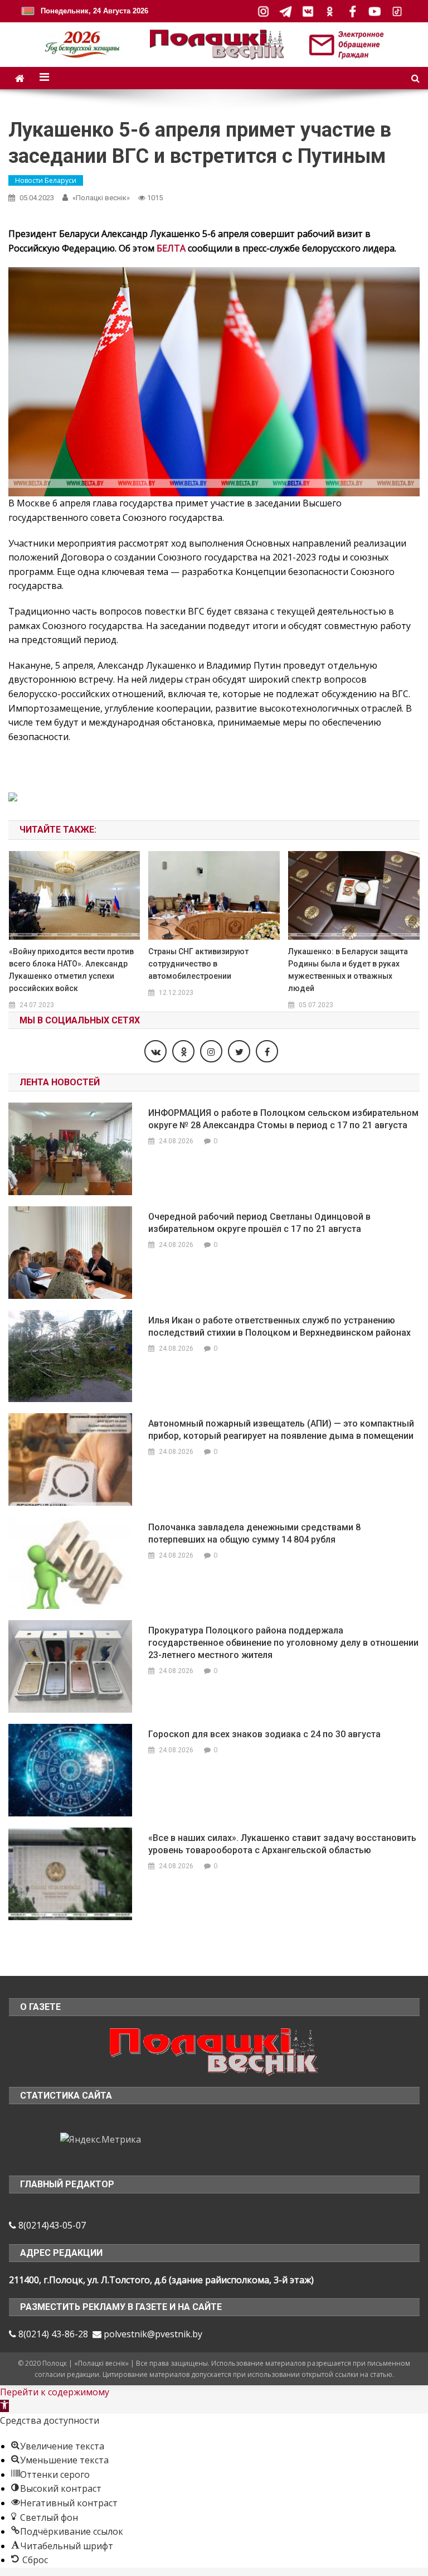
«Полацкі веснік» (101, 198)
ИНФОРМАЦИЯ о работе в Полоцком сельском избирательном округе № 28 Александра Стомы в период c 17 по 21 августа (283, 1119)
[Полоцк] (214, 2050)
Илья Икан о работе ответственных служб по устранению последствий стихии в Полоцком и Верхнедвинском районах (279, 1326)
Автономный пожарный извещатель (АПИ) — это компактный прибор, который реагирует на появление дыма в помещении (281, 1430)
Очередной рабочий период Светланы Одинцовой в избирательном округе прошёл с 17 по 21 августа (259, 1223)
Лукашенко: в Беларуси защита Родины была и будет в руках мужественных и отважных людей (348, 970)
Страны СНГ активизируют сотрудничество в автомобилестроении (198, 964)
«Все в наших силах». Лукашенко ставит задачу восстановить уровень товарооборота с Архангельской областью (282, 1844)
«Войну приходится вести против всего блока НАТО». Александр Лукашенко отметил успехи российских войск (71, 970)
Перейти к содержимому (55, 2392)
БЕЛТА (171, 248)
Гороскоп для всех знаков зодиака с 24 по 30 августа (264, 1734)
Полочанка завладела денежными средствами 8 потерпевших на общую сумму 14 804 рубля (254, 1533)
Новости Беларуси (46, 180)
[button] (4, 2406)
